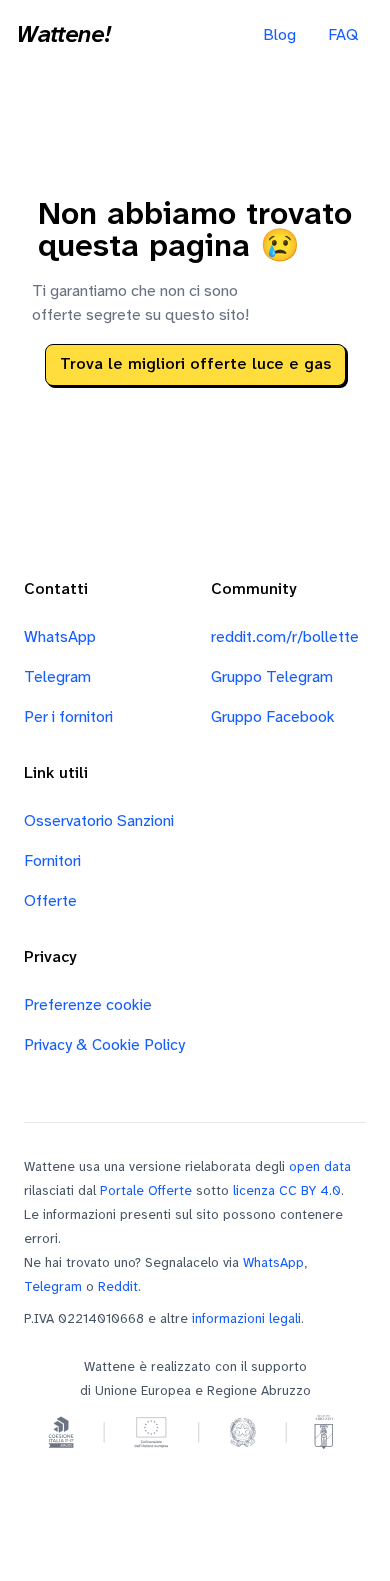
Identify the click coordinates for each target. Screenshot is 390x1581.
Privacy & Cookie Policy (104, 1045)
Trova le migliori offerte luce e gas (195, 364)
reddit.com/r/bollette (285, 637)
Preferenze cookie (88, 1005)
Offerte (50, 901)
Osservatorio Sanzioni (99, 821)
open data (320, 1167)
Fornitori (52, 861)
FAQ (343, 35)
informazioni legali (246, 1319)
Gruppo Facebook (273, 717)
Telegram (57, 677)
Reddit (118, 1287)
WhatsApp (60, 637)
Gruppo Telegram (272, 677)
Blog (279, 35)
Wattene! (63, 36)
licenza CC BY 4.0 (287, 1191)
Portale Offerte (146, 1191)
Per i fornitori (68, 717)
